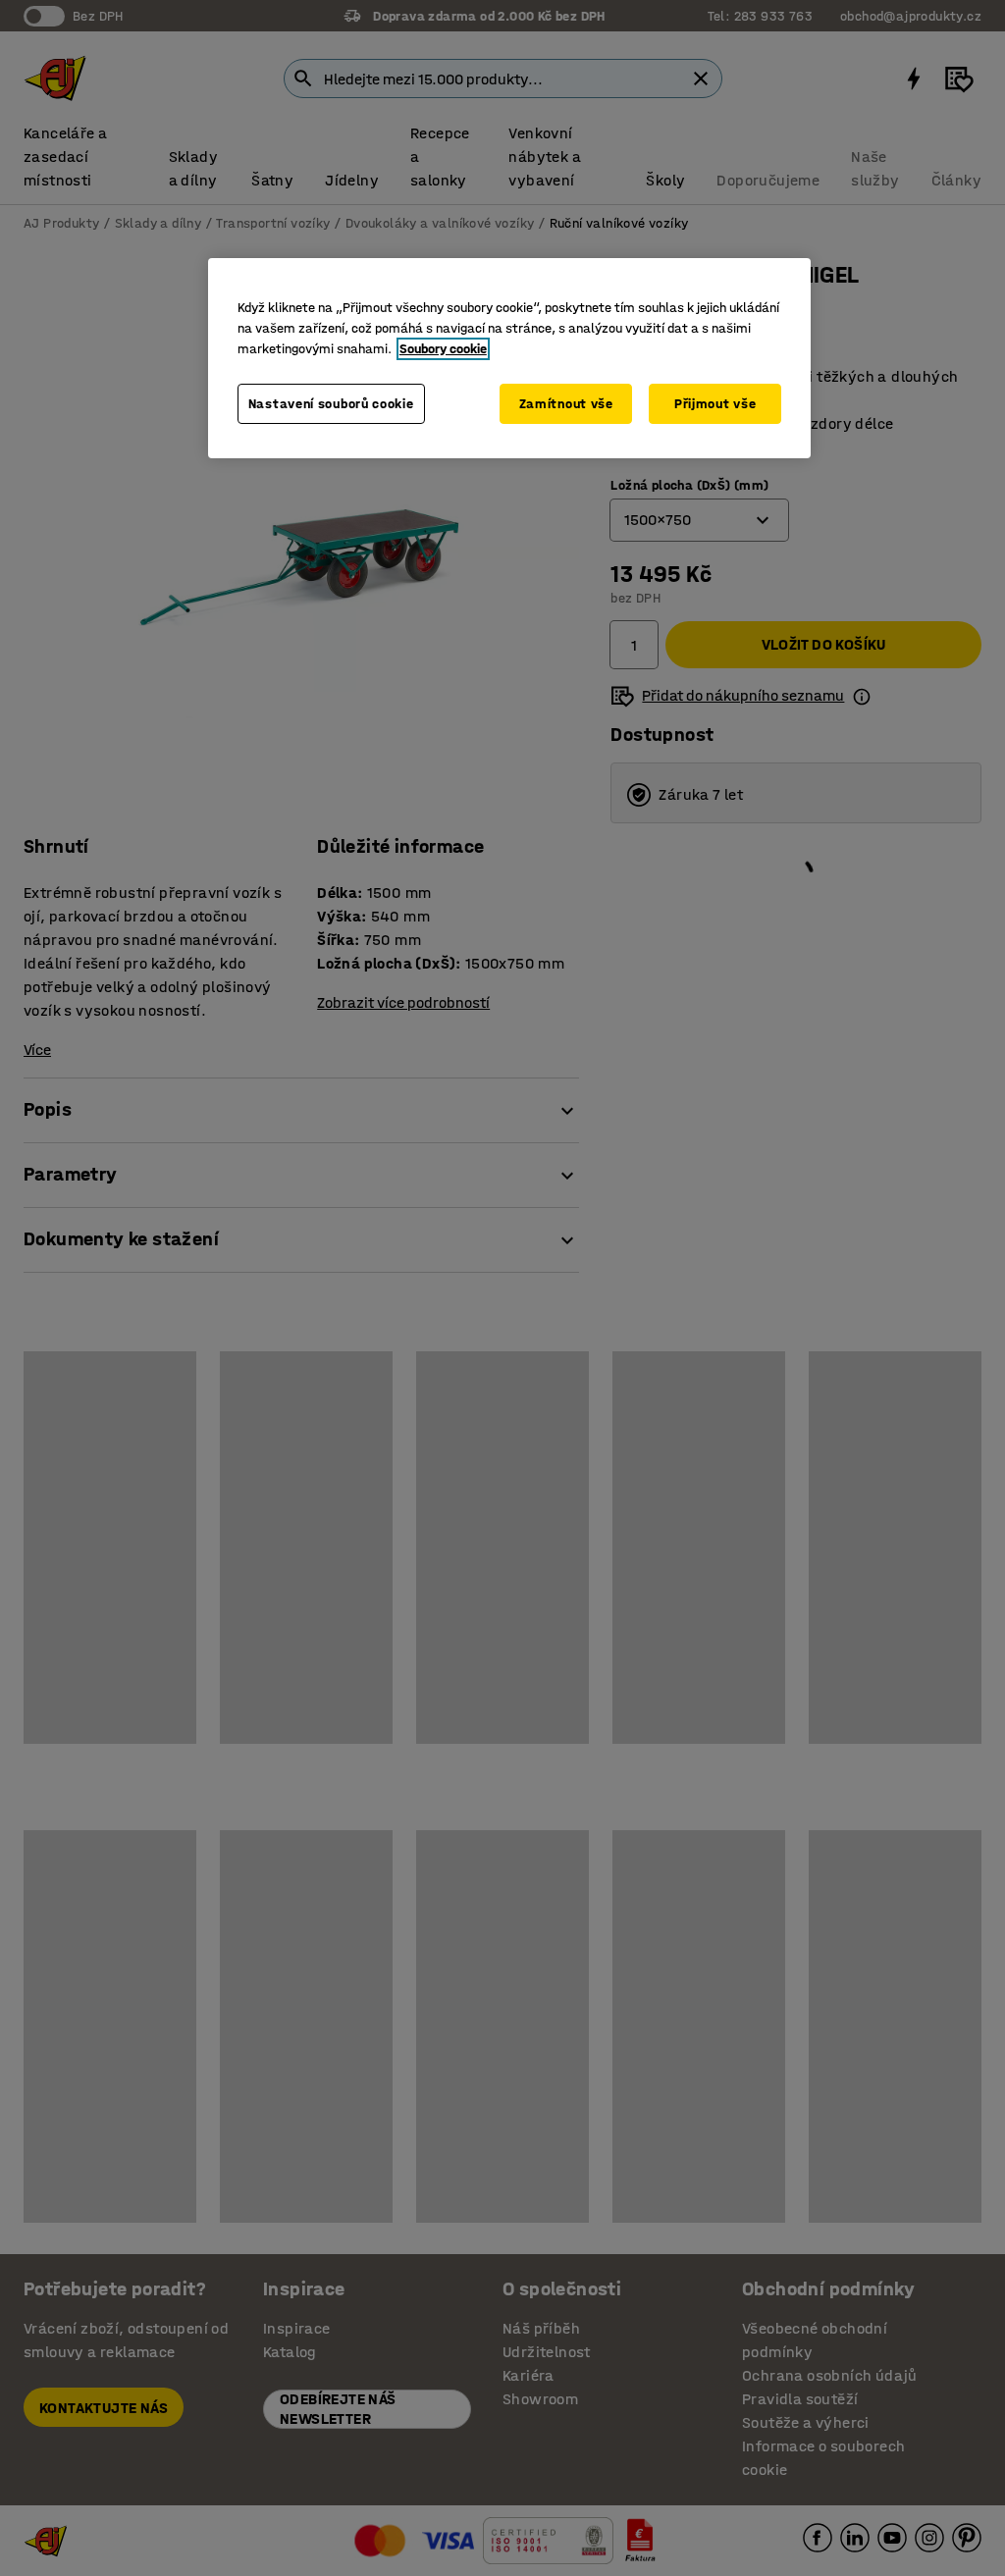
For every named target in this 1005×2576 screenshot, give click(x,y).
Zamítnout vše (566, 404)
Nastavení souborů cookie (331, 404)
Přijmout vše (715, 404)
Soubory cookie (443, 349)
